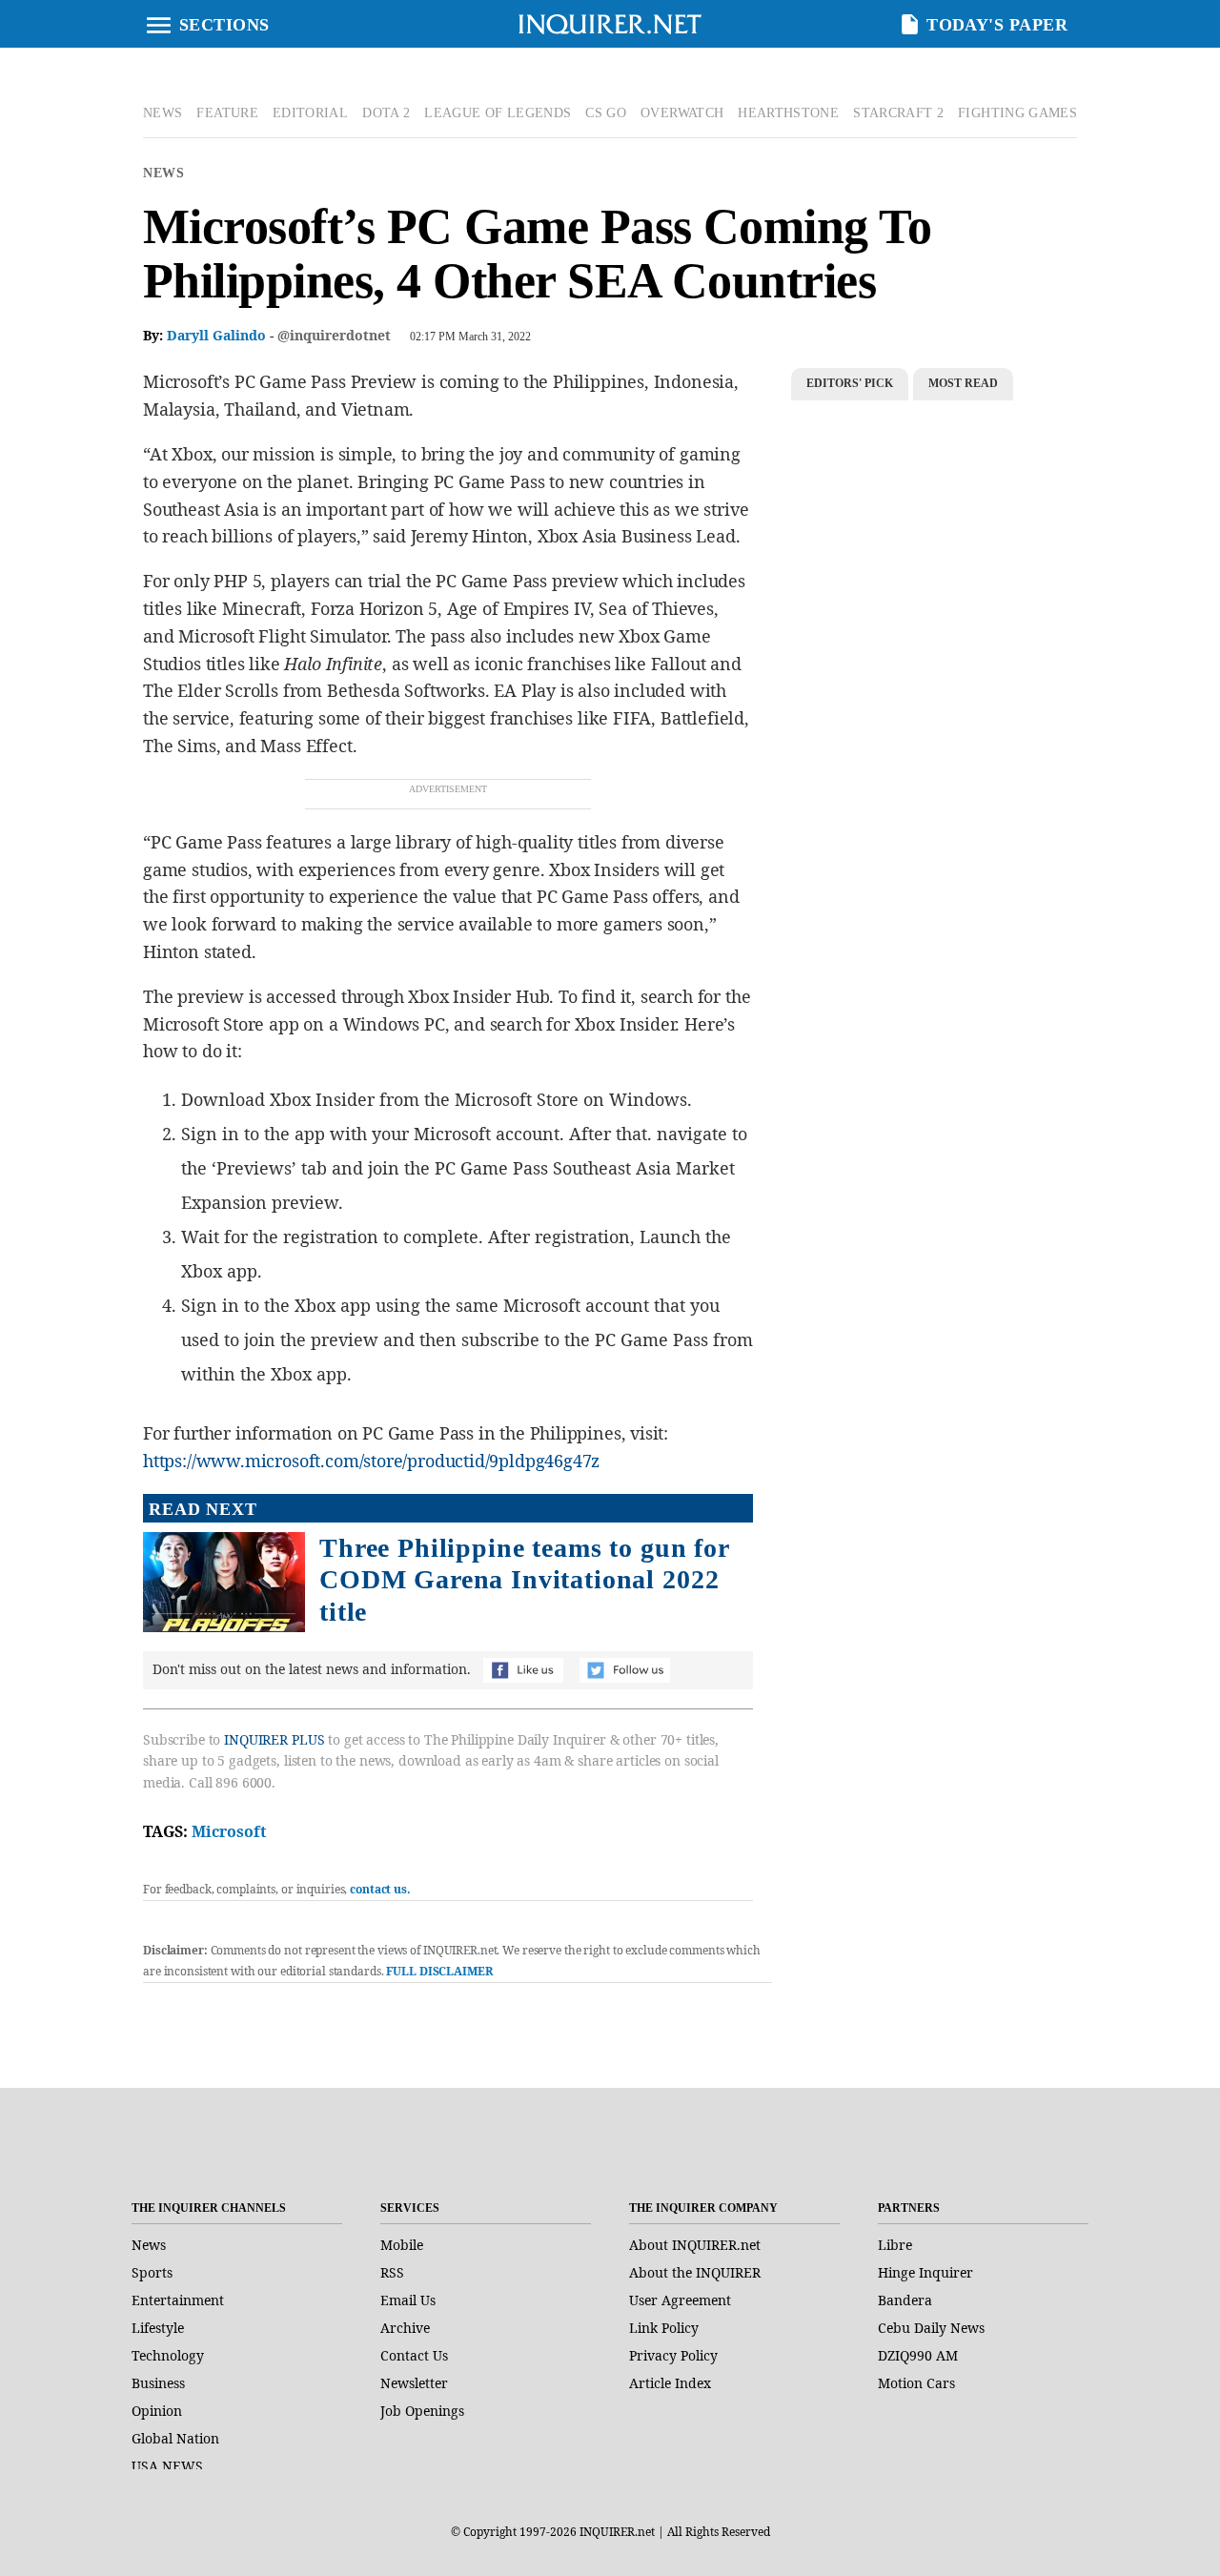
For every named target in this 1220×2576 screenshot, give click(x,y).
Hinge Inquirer (925, 2272)
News (163, 173)
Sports (152, 2272)
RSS (392, 2272)
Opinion (157, 2411)
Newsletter (414, 2383)
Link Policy (664, 2328)
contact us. (380, 1889)
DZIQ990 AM (918, 2355)
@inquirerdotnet (334, 335)
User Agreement (680, 2300)
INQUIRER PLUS (274, 1739)
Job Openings (422, 2411)
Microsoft (229, 1831)
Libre (895, 2245)
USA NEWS (167, 2466)
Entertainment (178, 2300)
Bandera (905, 2300)
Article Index (670, 2383)
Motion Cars (916, 2383)
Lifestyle (158, 2328)
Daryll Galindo (216, 335)
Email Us (408, 2300)
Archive (405, 2328)
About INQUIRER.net (695, 2245)
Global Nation (175, 2438)
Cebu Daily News (931, 2328)
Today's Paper (997, 25)
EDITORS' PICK (850, 383)
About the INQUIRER (695, 2272)
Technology (168, 2355)
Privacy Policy (673, 2355)
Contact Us (414, 2355)
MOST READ (963, 383)
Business (158, 2383)
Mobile (402, 2245)
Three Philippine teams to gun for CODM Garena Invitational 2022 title (524, 1580)
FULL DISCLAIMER (439, 1971)
